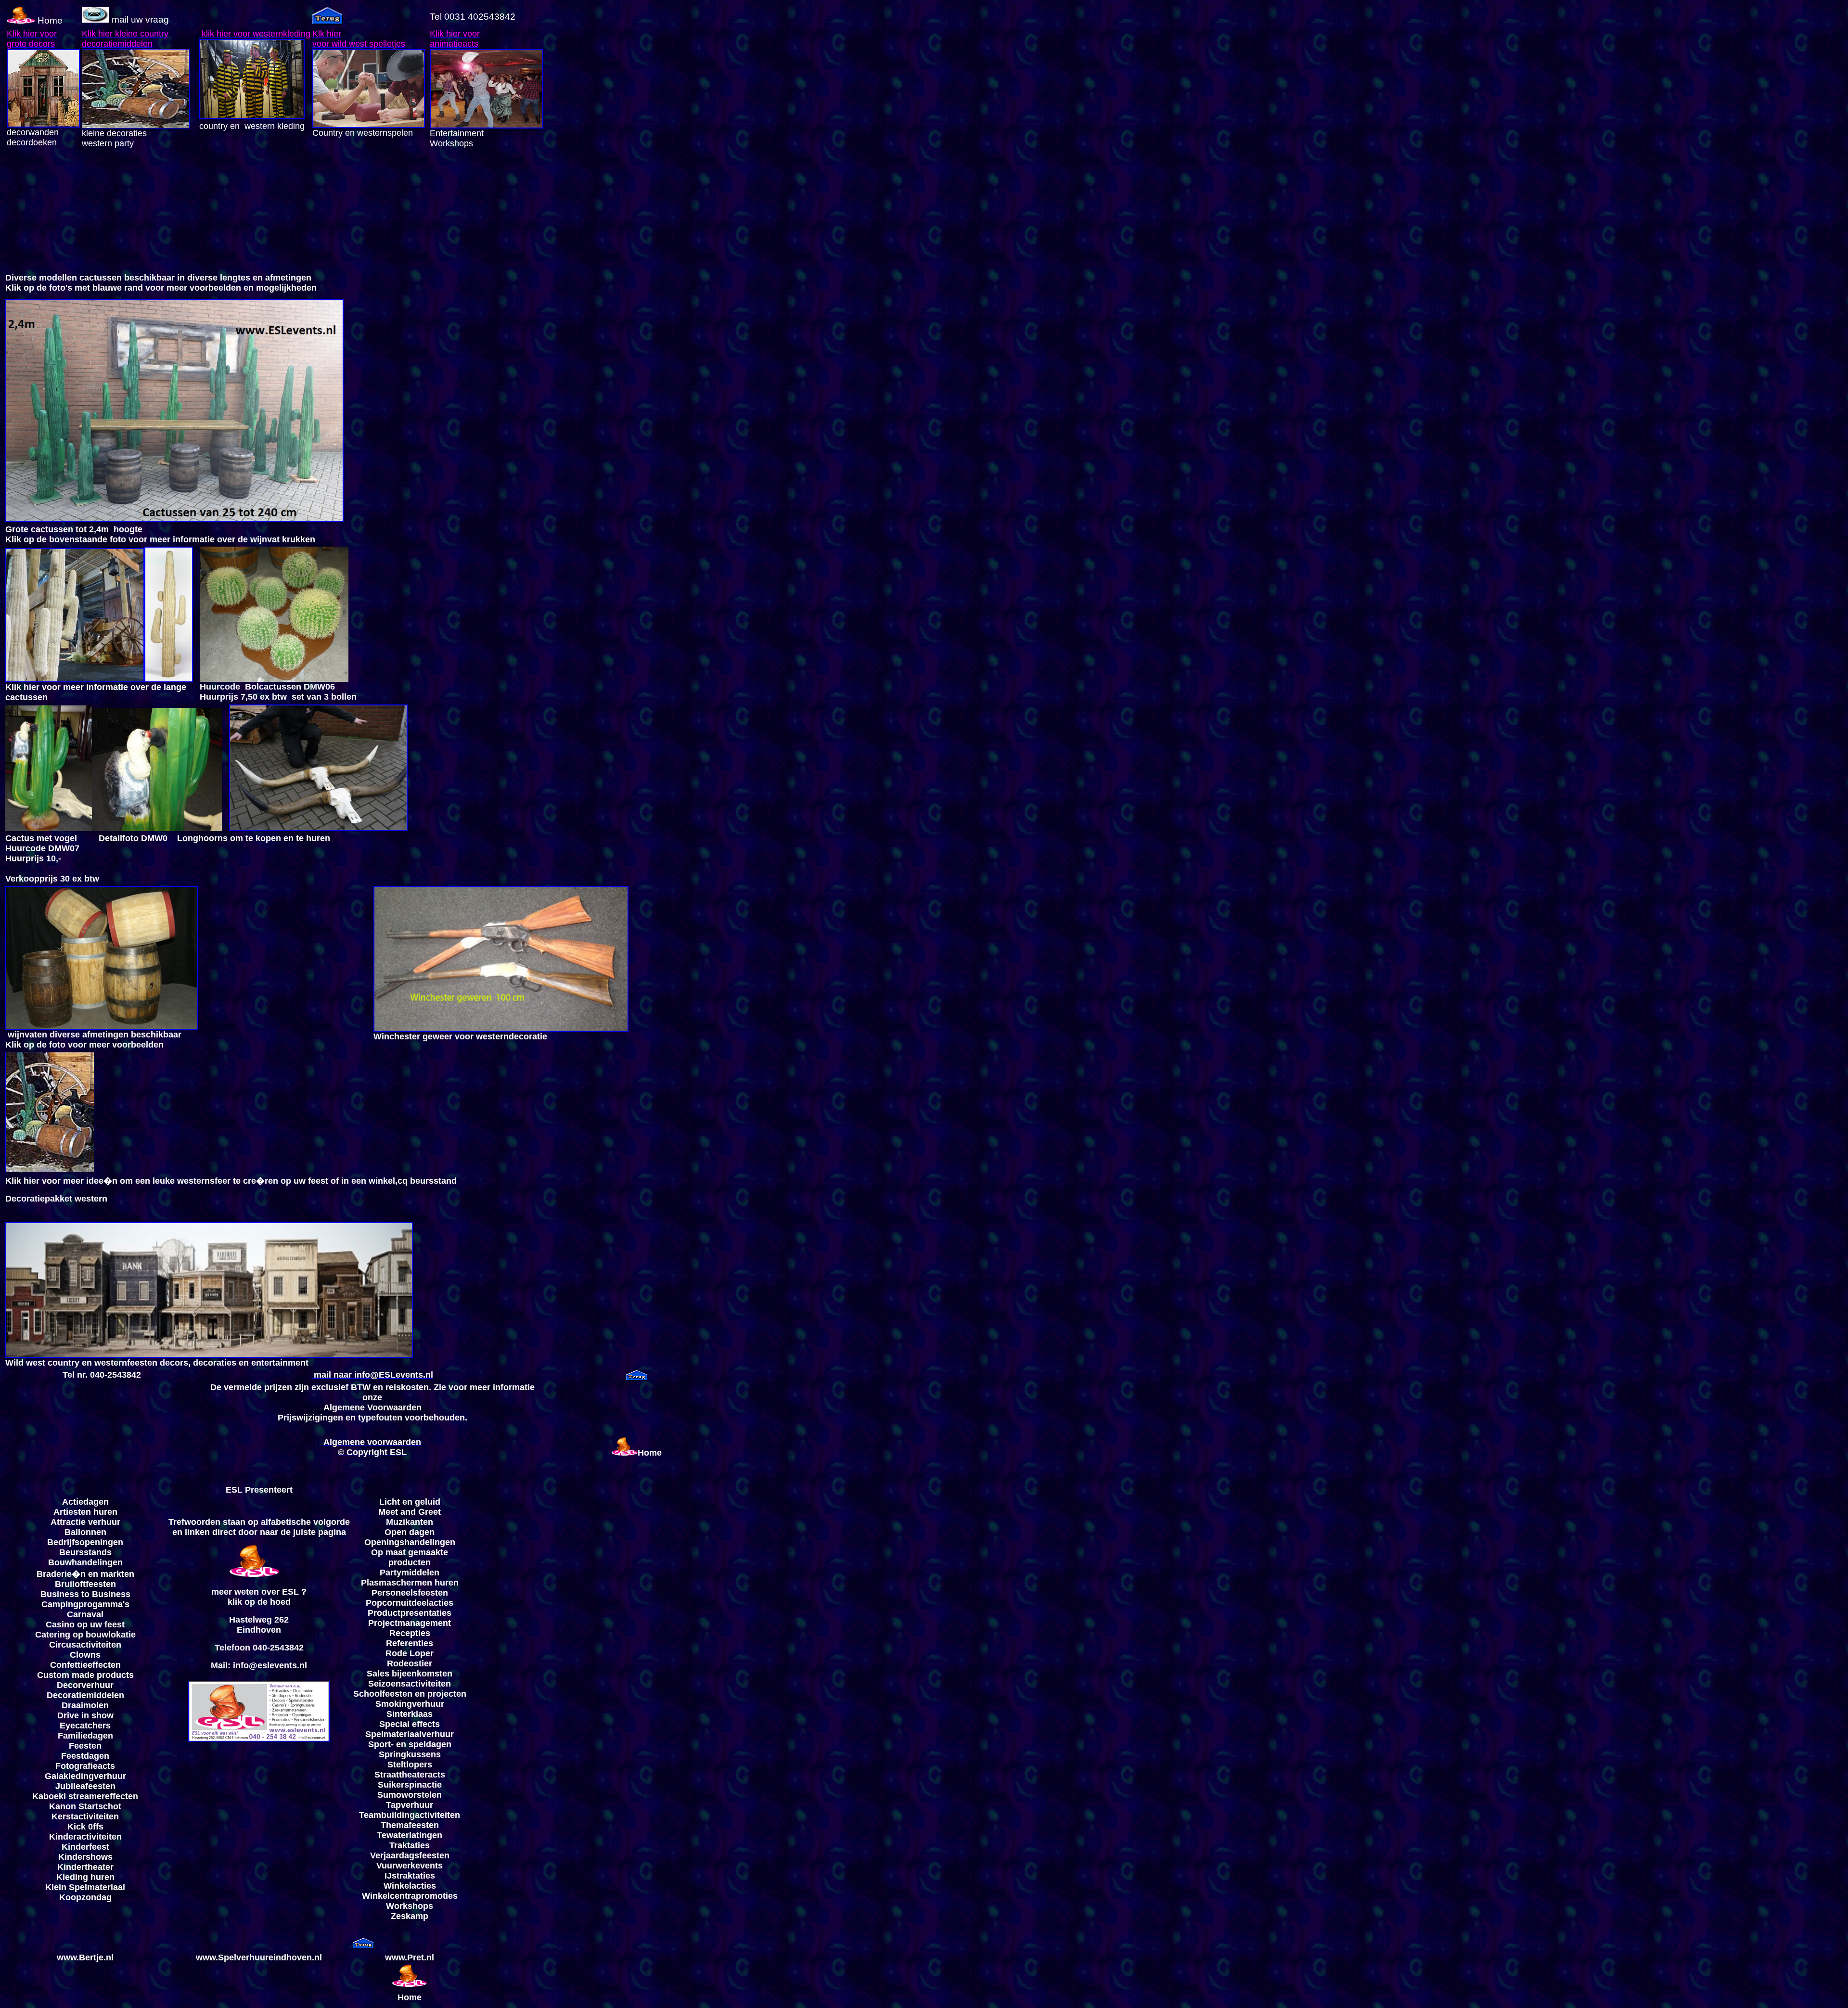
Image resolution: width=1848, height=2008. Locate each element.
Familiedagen (85, 1736)
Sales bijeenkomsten (410, 1674)
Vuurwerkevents (410, 1866)
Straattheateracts (410, 1775)
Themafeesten (410, 1825)
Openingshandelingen (410, 1542)
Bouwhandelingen (85, 1562)
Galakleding (69, 1776)
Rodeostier (410, 1663)
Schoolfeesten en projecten (410, 1694)
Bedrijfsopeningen (85, 1542)
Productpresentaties (410, 1613)
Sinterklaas (410, 1714)
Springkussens (410, 1754)
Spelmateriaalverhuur (410, 1734)
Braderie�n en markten (85, 1574)
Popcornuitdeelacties (410, 1603)
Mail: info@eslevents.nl (259, 1665)
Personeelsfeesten (410, 1593)
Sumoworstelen (410, 1795)
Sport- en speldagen (410, 1744)
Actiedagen (85, 1502)
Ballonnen (85, 1532)
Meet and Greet (410, 1512)
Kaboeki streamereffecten (85, 1796)
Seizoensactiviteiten (410, 1684)
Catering (53, 1635)
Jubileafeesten (85, 1786)
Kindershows (85, 1857)
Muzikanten (410, 1522)
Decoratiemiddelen (85, 1695)
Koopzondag (85, 1897)
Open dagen (410, 1532)
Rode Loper (410, 1653)
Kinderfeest (85, 1847)
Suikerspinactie (410, 1785)
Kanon (63, 1806)
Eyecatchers (85, 1726)
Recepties (410, 1633)
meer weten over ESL (255, 1592)
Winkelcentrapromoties (410, 1896)
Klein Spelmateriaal (85, 1887)
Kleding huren (85, 1877)
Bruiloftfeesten (85, 1584)
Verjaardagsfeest (405, 1855)
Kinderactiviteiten (85, 1837)
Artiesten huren (85, 1512)
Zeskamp (410, 1916)
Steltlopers (410, 1765)
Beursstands (85, 1552)
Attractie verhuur (85, 1522)
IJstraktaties (410, 1876)
